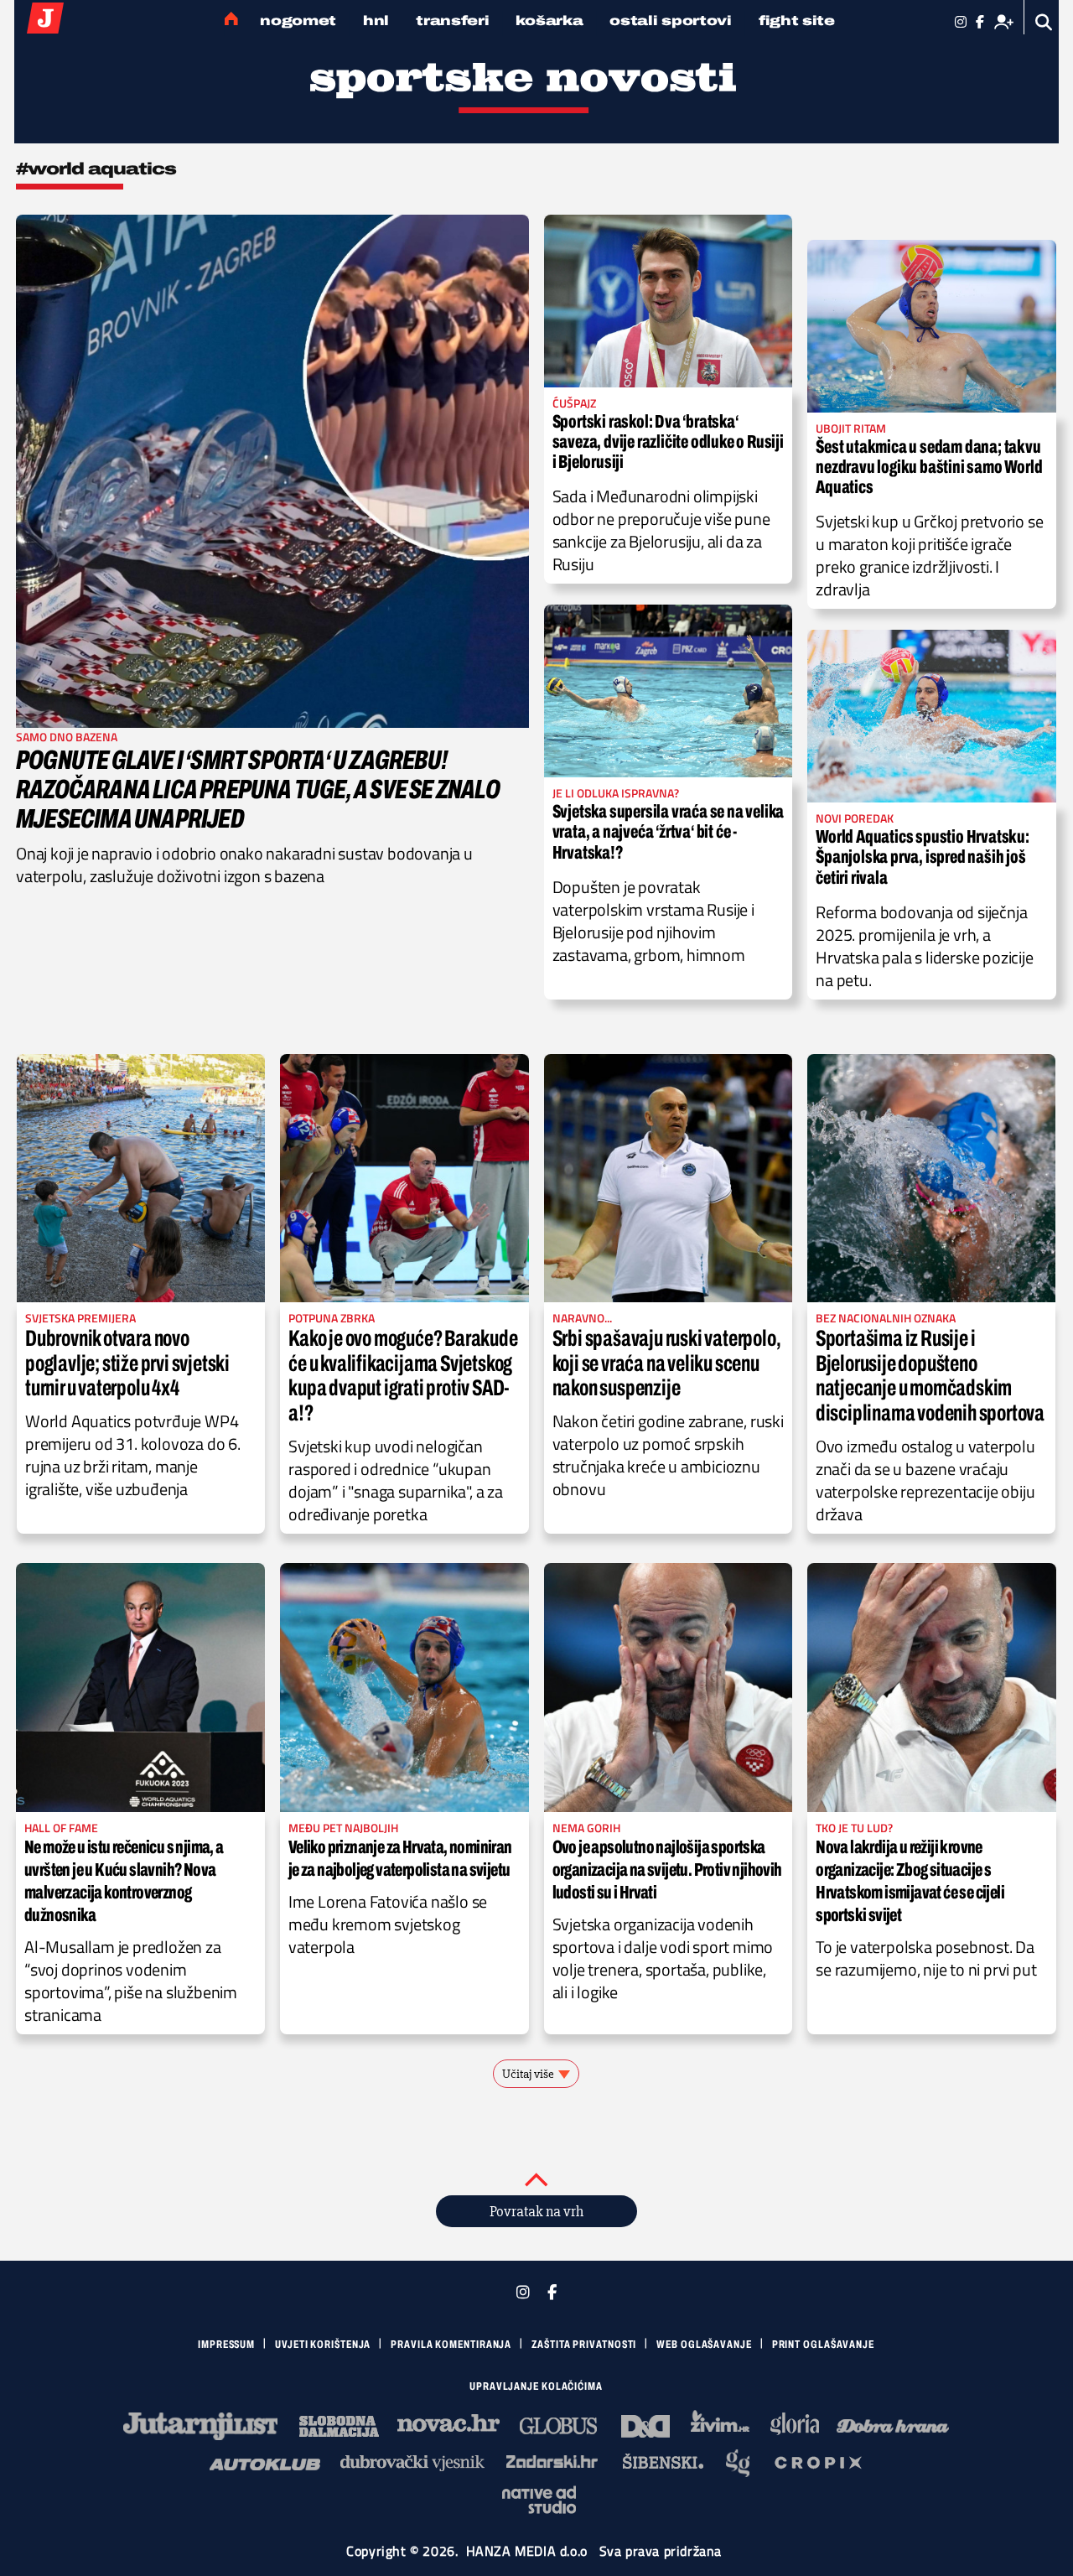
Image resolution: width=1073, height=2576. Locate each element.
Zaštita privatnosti (584, 2345)
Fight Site (797, 21)
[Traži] (1044, 22)
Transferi (452, 21)
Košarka (549, 21)
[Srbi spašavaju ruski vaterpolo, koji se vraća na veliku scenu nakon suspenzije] (668, 1178)
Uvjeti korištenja (323, 2345)
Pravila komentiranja (451, 2345)
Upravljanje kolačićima (536, 2386)
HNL (376, 21)
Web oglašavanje (704, 2345)
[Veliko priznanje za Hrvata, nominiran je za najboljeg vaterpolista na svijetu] (404, 1688)
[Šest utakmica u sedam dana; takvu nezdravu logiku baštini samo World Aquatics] (932, 326)
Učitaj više (528, 2074)
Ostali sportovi (671, 21)
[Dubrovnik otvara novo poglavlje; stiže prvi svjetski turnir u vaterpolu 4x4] (141, 1178)
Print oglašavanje (823, 2345)
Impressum (226, 2345)
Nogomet (298, 21)
